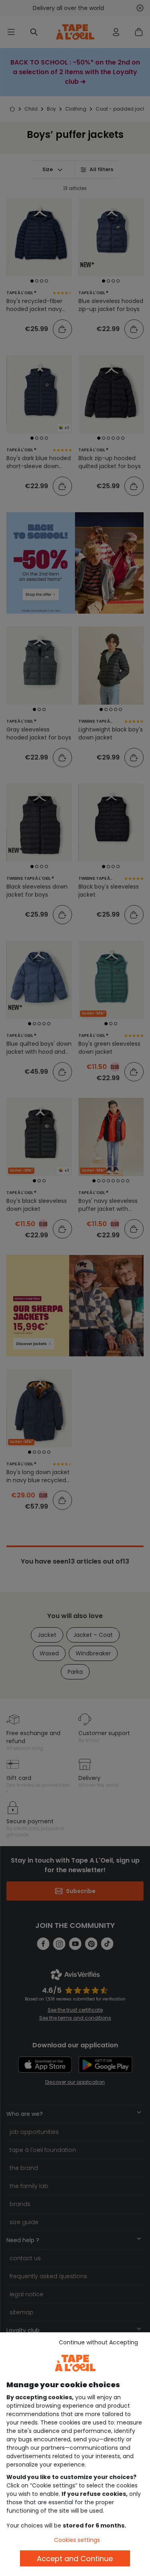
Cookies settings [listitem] (77, 2540)
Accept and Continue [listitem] (75, 2559)
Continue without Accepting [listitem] (98, 2342)
